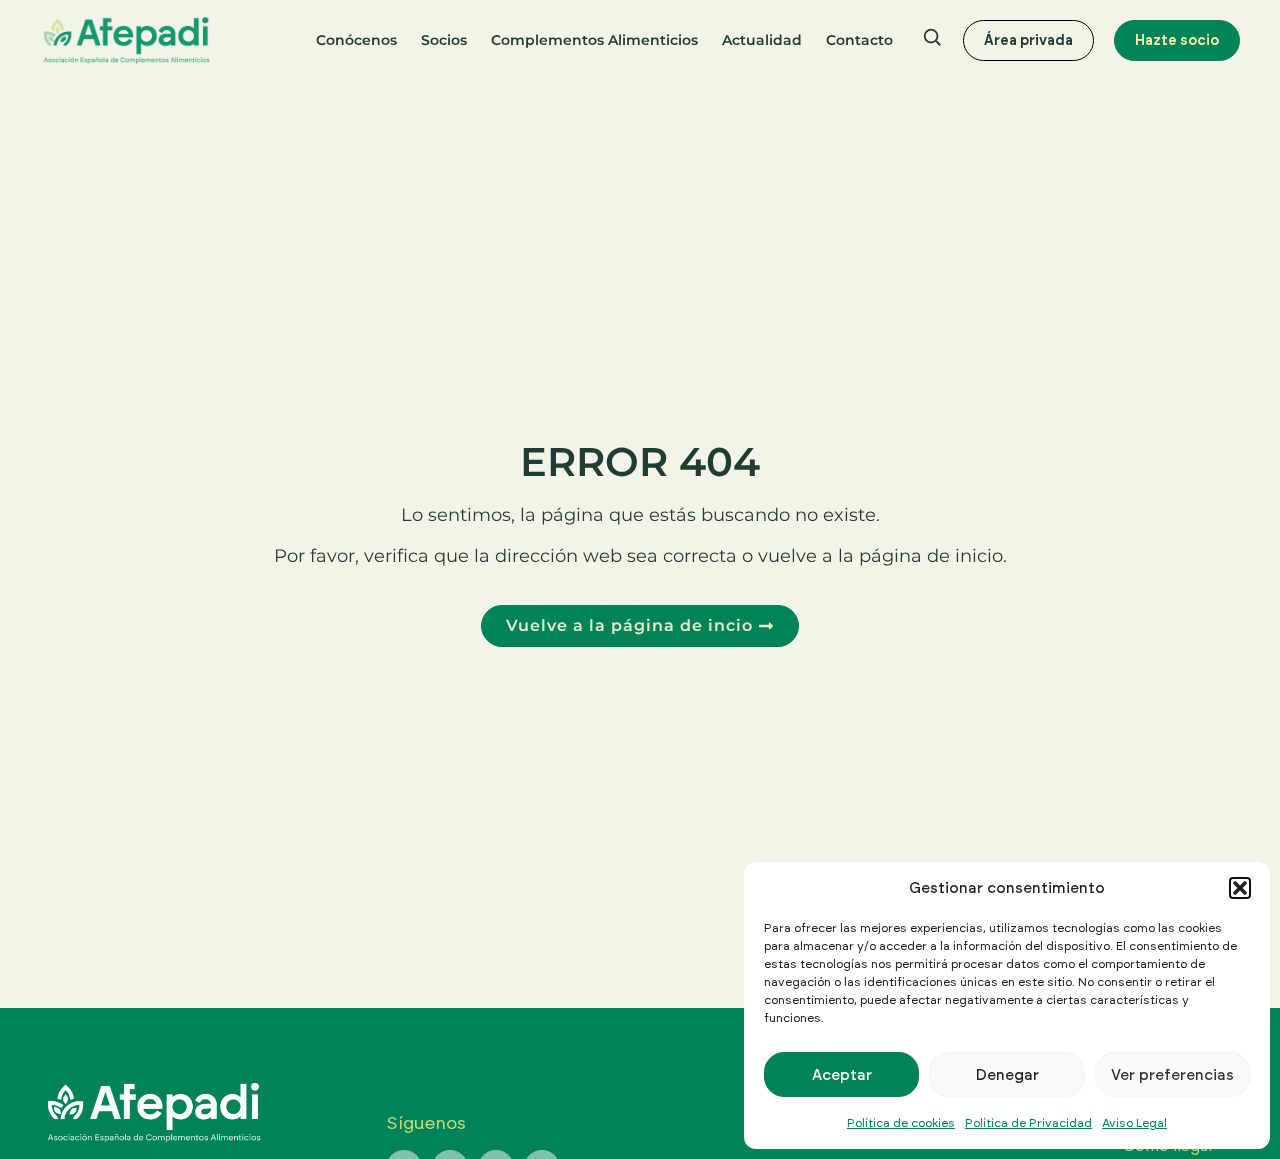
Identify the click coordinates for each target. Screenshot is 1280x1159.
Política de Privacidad (1028, 1122)
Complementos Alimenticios (594, 40)
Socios (444, 40)
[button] (1240, 888)
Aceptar (842, 1074)
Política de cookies (901, 1122)
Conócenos (356, 40)
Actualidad (762, 40)
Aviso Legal (1134, 1122)
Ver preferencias (1172, 1074)
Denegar (1007, 1074)
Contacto (859, 40)
